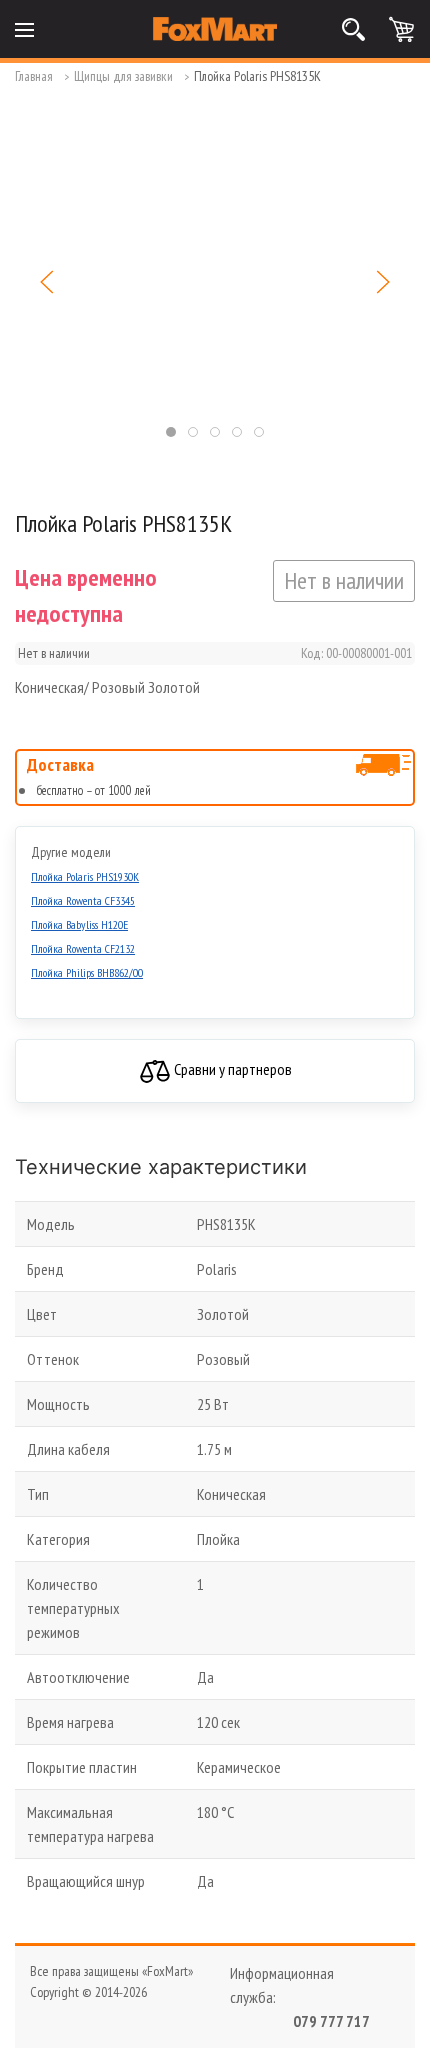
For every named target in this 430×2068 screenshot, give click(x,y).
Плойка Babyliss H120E (79, 924)
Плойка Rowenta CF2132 (83, 948)
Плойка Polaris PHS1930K (85, 876)
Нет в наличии (344, 580)
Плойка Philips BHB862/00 (87, 972)
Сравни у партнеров (231, 1069)
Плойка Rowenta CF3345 (83, 900)
